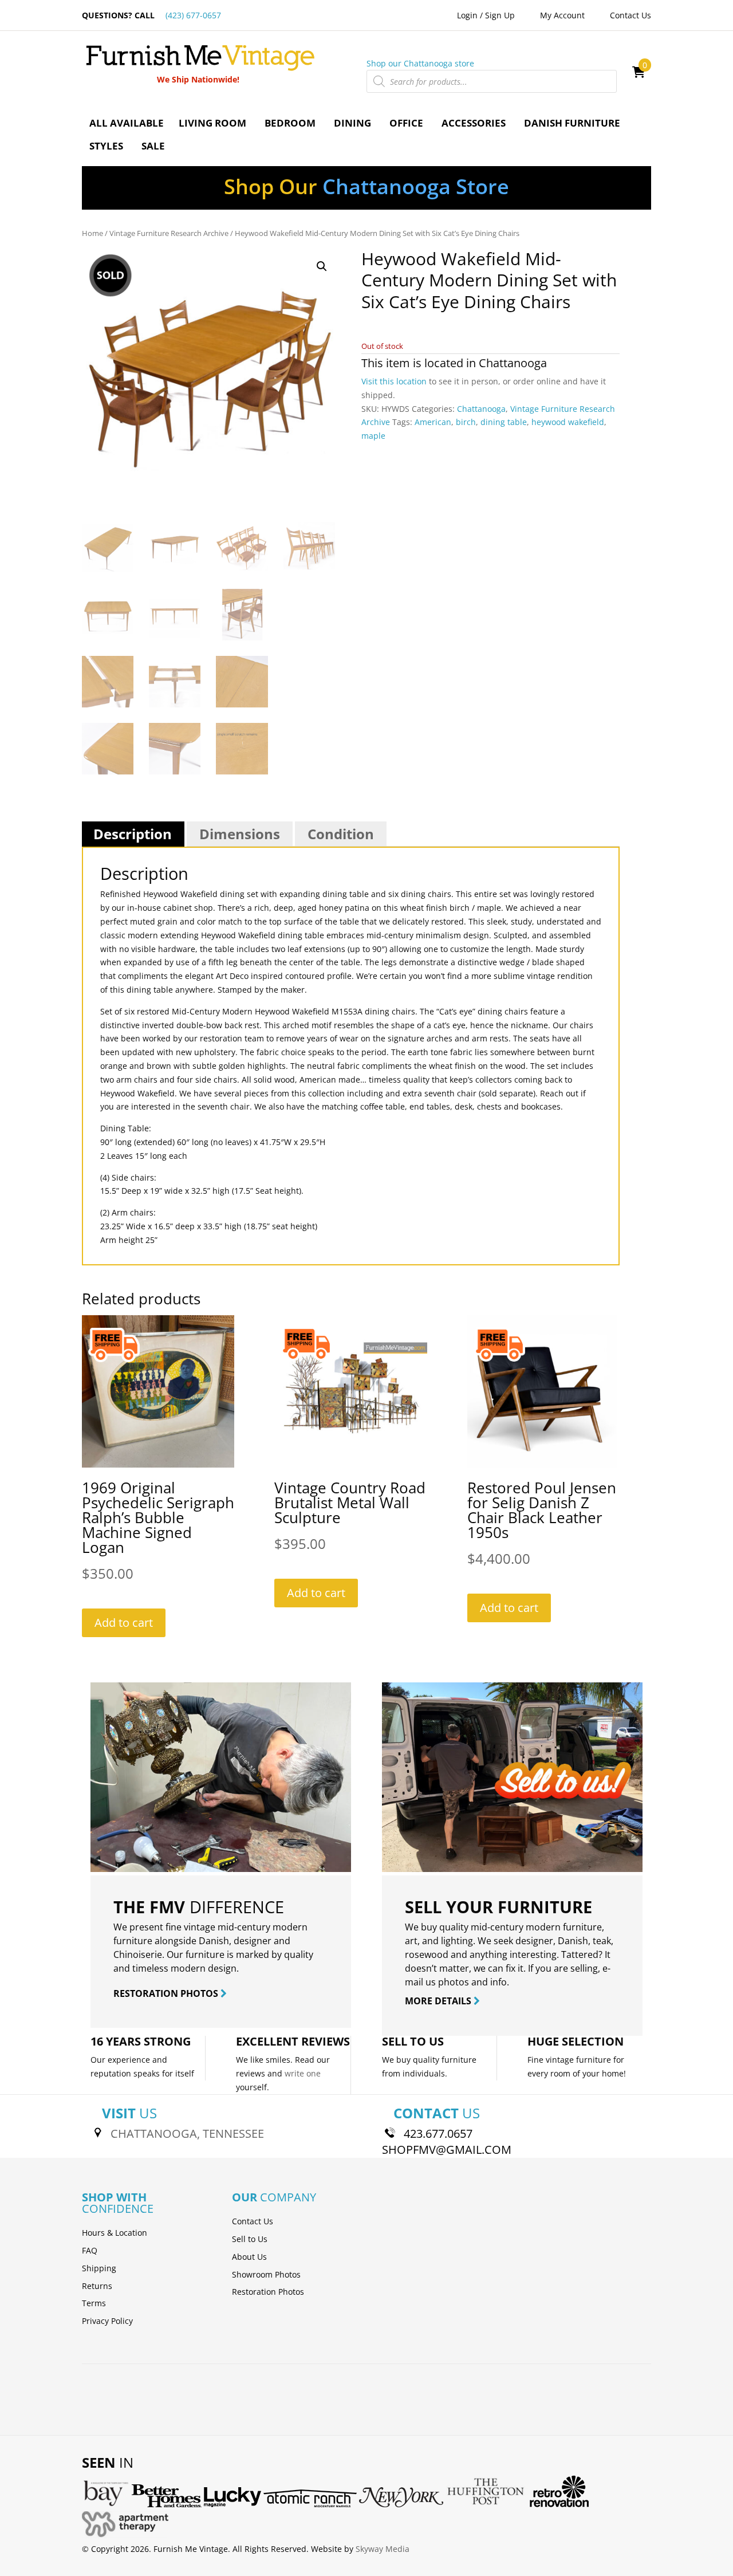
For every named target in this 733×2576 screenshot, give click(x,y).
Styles (106, 146)
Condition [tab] (341, 834)
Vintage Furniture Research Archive (169, 233)
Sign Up (500, 15)
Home (92, 233)
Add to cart (124, 1623)
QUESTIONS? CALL (151, 15)
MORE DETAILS (439, 2001)
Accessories (474, 123)
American (433, 422)
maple (373, 436)
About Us (249, 2257)
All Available (127, 123)
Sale (153, 146)
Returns (97, 2286)
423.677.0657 (438, 2133)
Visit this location (394, 381)
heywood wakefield (568, 422)
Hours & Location (115, 2233)
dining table (504, 422)
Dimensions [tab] (240, 834)
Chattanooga (513, 363)
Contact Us (630, 15)
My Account (562, 15)
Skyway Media (383, 2549)
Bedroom (290, 123)
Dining (352, 123)
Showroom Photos (266, 2274)
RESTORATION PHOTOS (167, 1993)
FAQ (90, 2250)
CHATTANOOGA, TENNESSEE (187, 2133)
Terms (94, 2303)
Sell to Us (250, 2239)
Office (406, 123)
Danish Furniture (572, 123)
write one (303, 2073)
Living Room (212, 123)
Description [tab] (133, 834)
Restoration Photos (268, 2292)
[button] (322, 266)
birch (466, 422)
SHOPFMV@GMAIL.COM (447, 2150)
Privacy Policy (107, 2321)
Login (467, 15)
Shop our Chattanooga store (420, 63)
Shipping (99, 2268)
